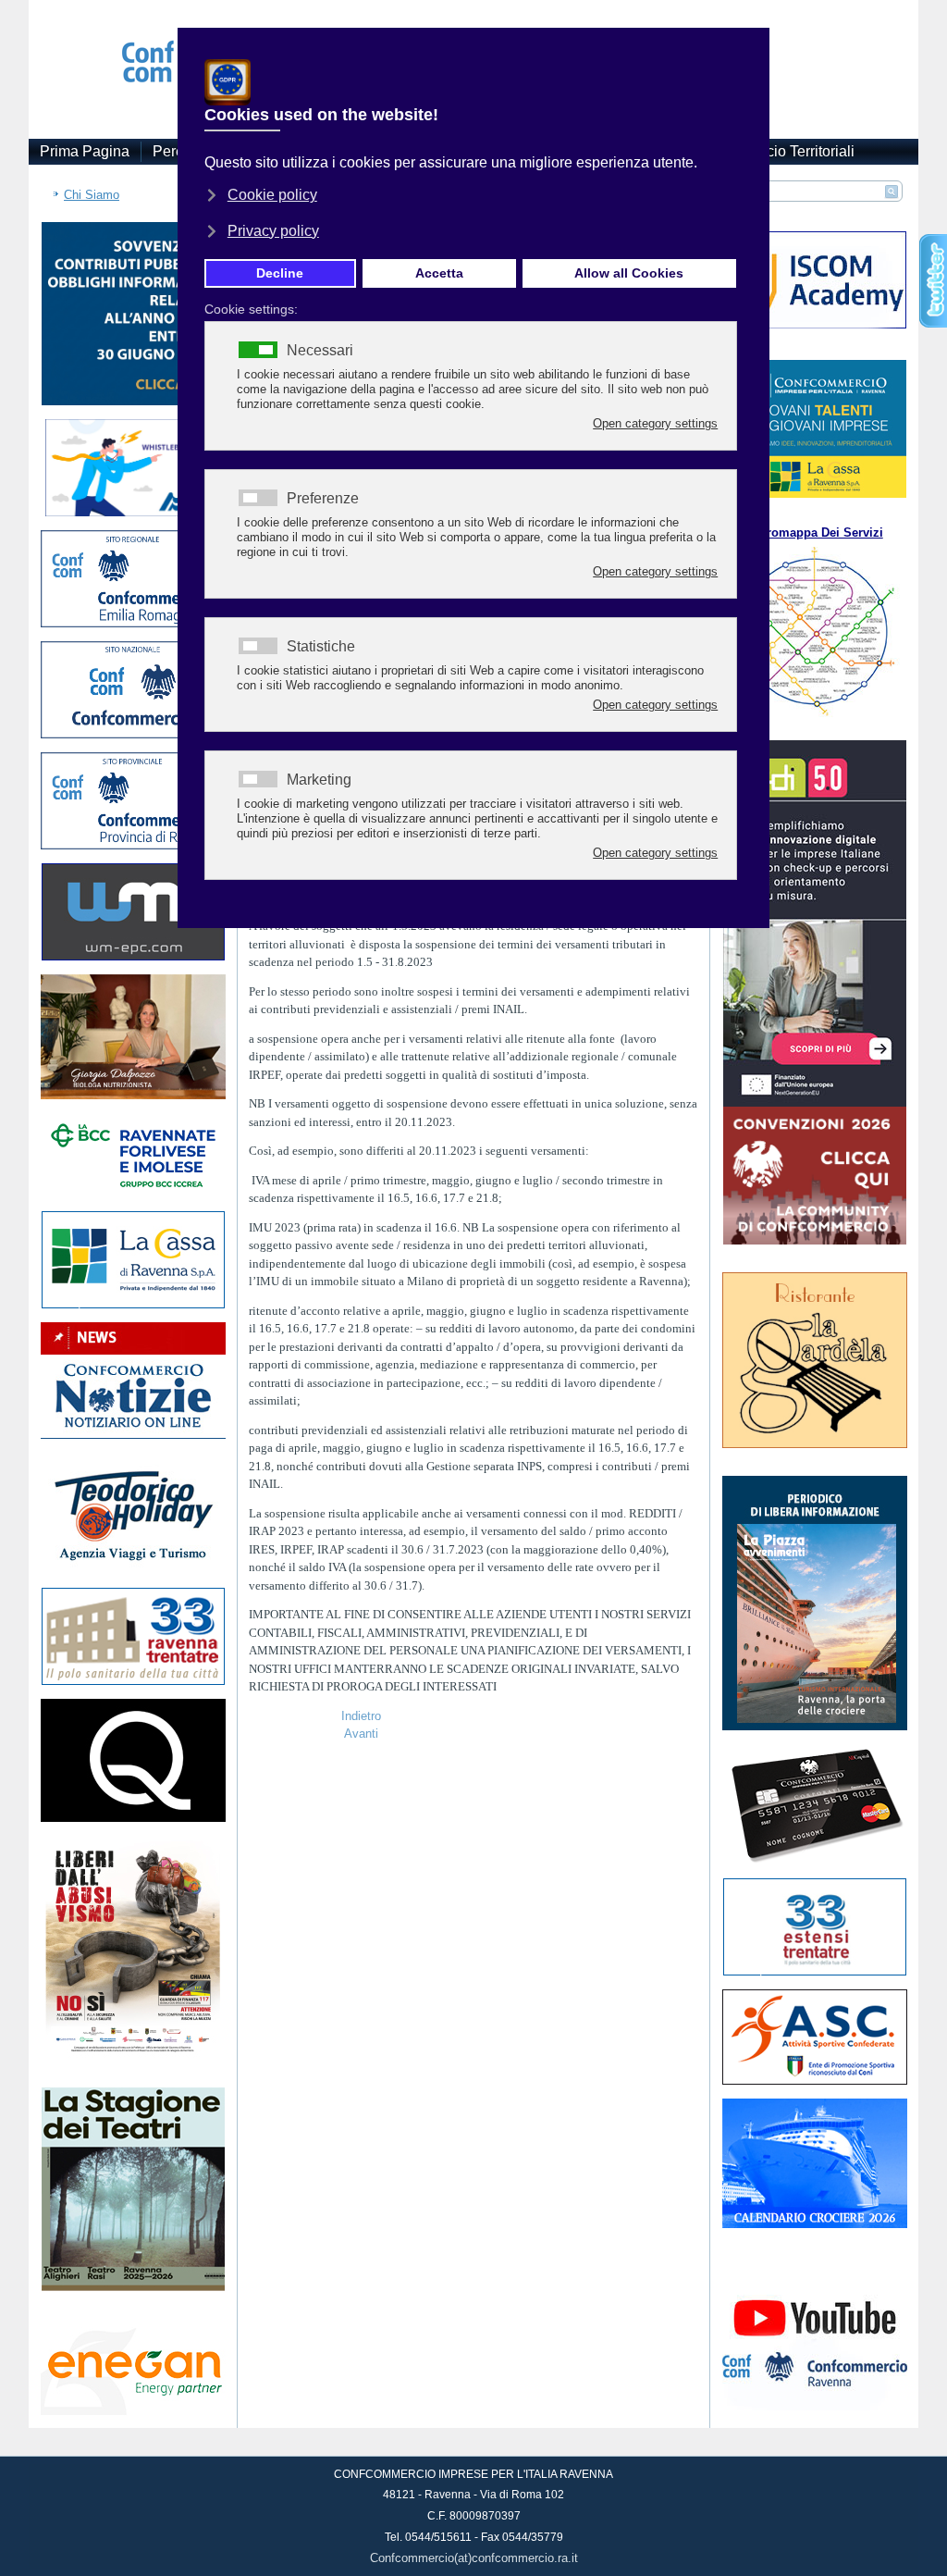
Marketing (319, 780)
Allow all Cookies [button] (629, 273)
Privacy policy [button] (273, 231)
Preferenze (323, 499)
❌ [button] (752, 46)
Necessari (320, 351)
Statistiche (321, 647)
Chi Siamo (92, 195)
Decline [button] (280, 273)
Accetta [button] (439, 273)
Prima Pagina (85, 151)
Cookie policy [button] (272, 195)
